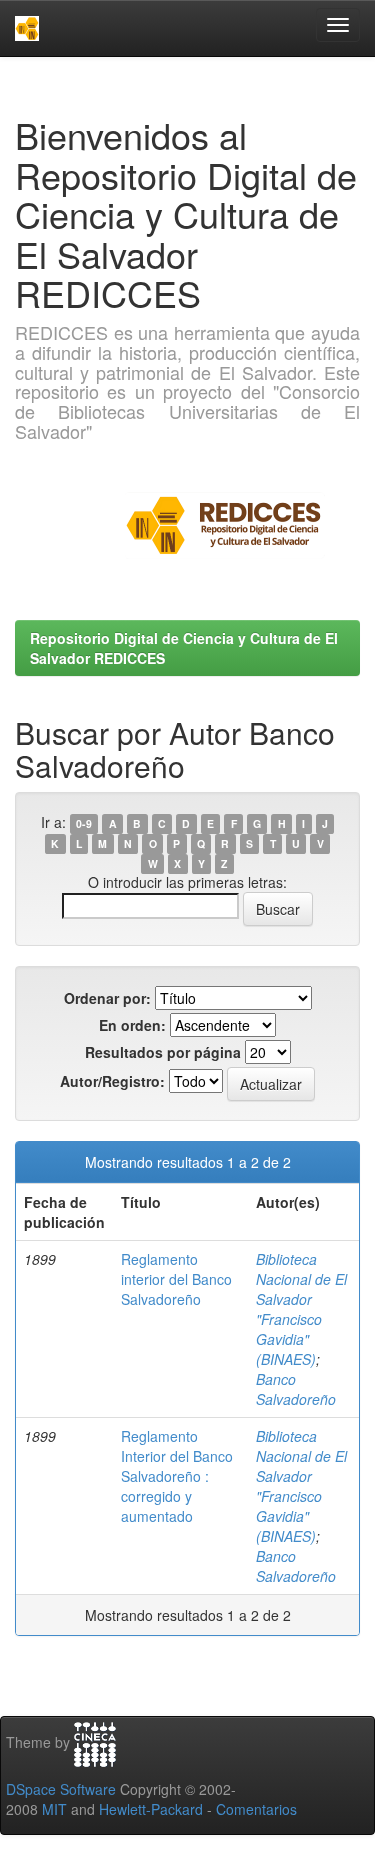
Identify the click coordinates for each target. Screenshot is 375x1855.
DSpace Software (61, 1789)
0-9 (84, 823)
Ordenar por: (107, 998)
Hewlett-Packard (151, 1809)
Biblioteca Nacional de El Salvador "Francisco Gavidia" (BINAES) (301, 1309)
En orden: (132, 1025)
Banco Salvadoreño (296, 1389)
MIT (54, 1809)
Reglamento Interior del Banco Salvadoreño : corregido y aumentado (177, 1476)
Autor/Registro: (112, 1081)
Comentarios (256, 1809)
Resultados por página (163, 1052)
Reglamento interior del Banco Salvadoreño (176, 1279)
